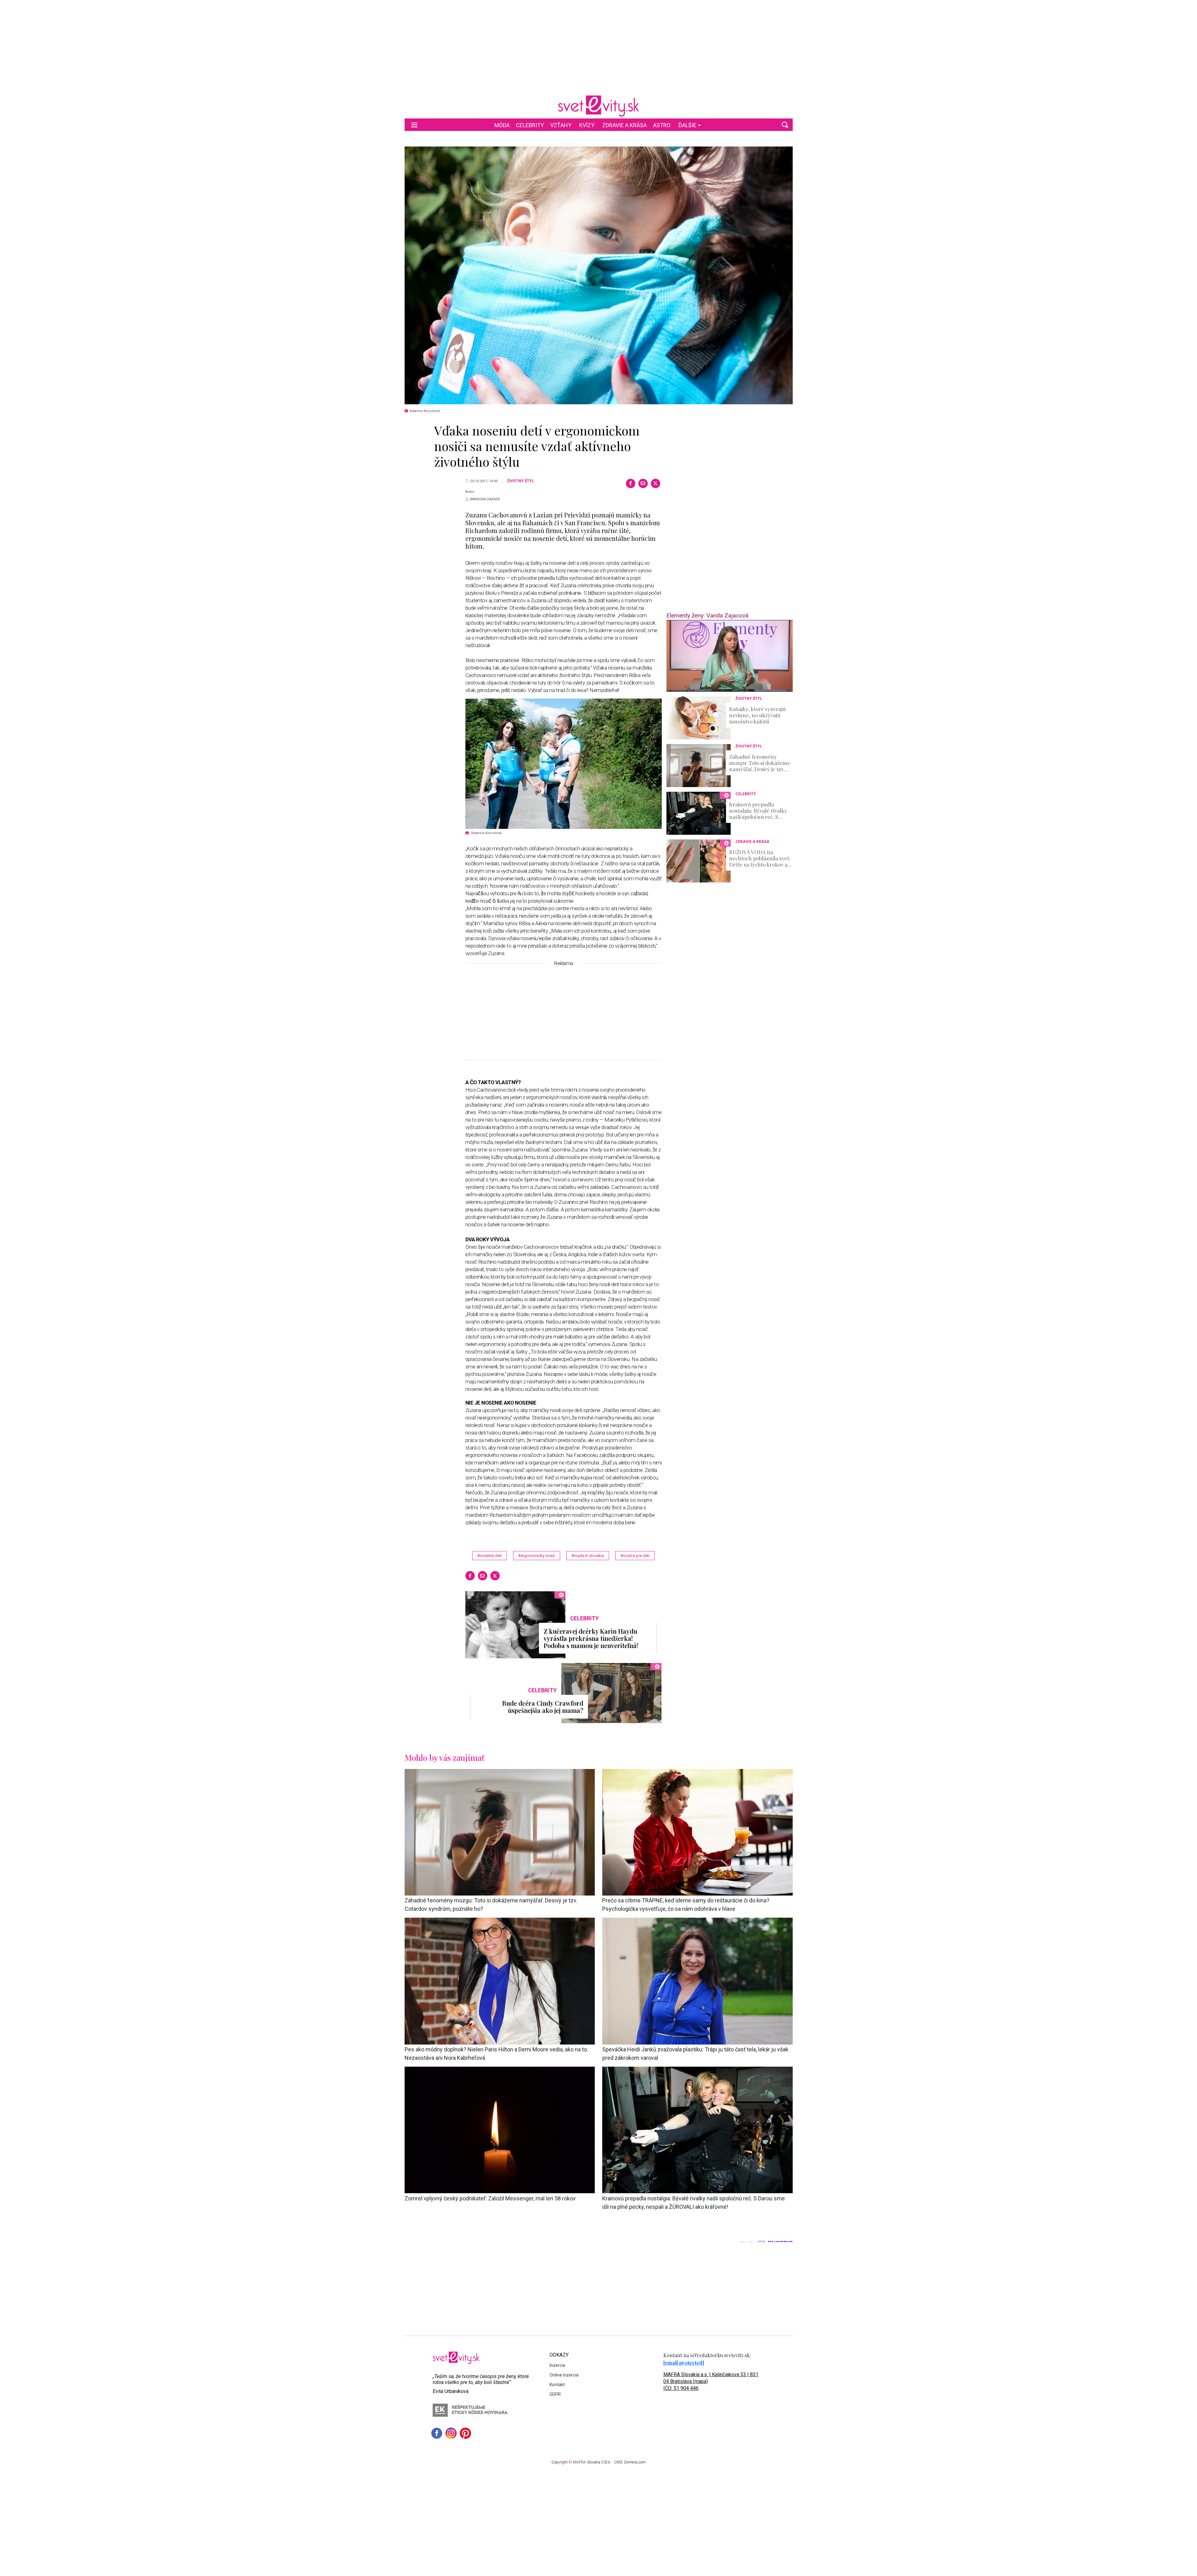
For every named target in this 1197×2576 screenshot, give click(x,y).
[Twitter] (656, 483)
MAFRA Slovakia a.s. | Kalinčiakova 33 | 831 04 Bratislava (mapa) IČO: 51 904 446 (711, 2381)
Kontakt (557, 2385)
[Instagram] (451, 2433)
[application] (730, 656)
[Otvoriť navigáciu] (414, 125)
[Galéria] (599, 275)
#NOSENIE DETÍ (490, 1556)
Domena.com (635, 2462)
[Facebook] (631, 483)
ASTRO (662, 125)
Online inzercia (564, 2375)
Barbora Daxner (485, 499)
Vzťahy (561, 125)
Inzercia (557, 2365)
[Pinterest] (465, 2433)
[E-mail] (643, 483)
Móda (502, 125)
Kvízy (587, 125)
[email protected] (684, 2363)
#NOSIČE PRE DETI (635, 1556)
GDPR (555, 2394)
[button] (785, 125)
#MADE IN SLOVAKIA (588, 1556)
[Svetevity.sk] (598, 106)
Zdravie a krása (625, 125)
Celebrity (530, 125)
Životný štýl (521, 481)
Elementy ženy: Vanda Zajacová (707, 615)
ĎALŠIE (687, 125)
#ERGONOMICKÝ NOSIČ (537, 1556)
